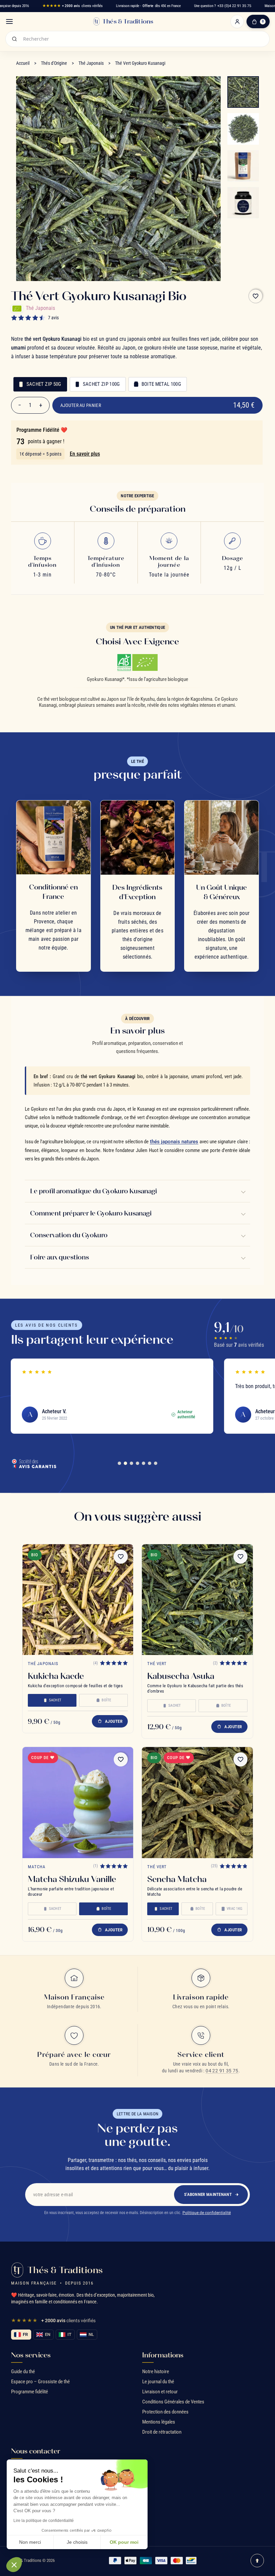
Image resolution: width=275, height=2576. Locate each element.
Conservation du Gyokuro (69, 1235)
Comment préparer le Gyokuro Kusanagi (91, 1213)
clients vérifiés (72, 6)
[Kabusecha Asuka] (197, 1600)
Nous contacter (36, 2451)
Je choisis (77, 2542)
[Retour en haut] (257, 2561)
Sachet (55, 1700)
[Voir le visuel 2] (243, 129)
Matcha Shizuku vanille (72, 1879)
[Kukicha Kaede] (78, 1600)
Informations (163, 2355)
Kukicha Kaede (56, 1676)
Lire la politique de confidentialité (44, 2521)
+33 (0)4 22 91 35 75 (234, 6)
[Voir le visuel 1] (243, 92)
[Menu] (9, 21)
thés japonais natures (174, 1142)
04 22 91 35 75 (222, 2071)
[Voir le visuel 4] (243, 203)
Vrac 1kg (235, 1909)
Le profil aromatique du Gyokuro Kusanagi (94, 1191)
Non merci (30, 2542)
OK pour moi (124, 2542)
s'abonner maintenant (208, 2194)
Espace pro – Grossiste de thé (40, 2382)
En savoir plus (85, 454)
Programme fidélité (30, 2392)
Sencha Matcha (177, 1879)
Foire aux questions (60, 1257)
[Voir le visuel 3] (243, 166)
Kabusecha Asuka (181, 1676)
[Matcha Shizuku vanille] (78, 1802)
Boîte (106, 1700)
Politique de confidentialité (207, 2213)
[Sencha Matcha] (197, 1802)
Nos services (31, 2355)
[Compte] (237, 21)
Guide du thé (23, 2372)
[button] (14, 2565)
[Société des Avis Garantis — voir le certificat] (34, 1463)
